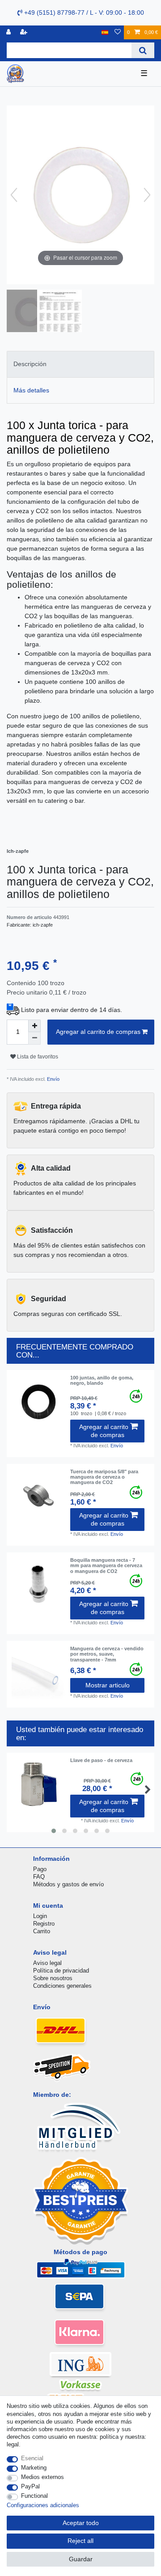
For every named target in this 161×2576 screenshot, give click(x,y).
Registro (44, 1924)
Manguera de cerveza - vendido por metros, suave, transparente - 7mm (107, 1654)
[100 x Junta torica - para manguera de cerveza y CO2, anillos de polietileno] (29, 312)
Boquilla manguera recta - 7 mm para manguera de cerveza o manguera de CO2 (106, 1566)
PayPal (30, 2486)
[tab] (80, 364)
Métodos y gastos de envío (68, 1884)
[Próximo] (147, 195)
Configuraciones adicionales (43, 2505)
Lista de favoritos (37, 1057)
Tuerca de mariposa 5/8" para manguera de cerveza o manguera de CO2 (104, 1477)
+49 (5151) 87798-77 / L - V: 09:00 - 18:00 (83, 13)
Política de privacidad (61, 1971)
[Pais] (105, 32)
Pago (40, 1869)
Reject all (80, 2541)
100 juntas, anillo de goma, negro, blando (102, 1380)
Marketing (34, 2468)
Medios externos (42, 2477)
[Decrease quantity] (34, 1038)
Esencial (32, 2458)
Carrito (42, 1931)
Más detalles (31, 390)
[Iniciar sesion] (9, 32)
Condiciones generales (62, 1986)
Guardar (81, 2559)
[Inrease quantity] (34, 1026)
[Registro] (25, 32)
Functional (34, 2496)
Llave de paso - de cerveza (101, 1760)
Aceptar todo (81, 2523)
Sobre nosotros (53, 1978)
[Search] (143, 50)
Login (40, 1916)
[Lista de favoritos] (118, 32)
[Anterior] (14, 195)
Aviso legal (47, 1963)
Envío (53, 1079)
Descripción (30, 364)
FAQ (39, 1877)
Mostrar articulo (108, 1685)
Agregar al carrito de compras (98, 1032)
